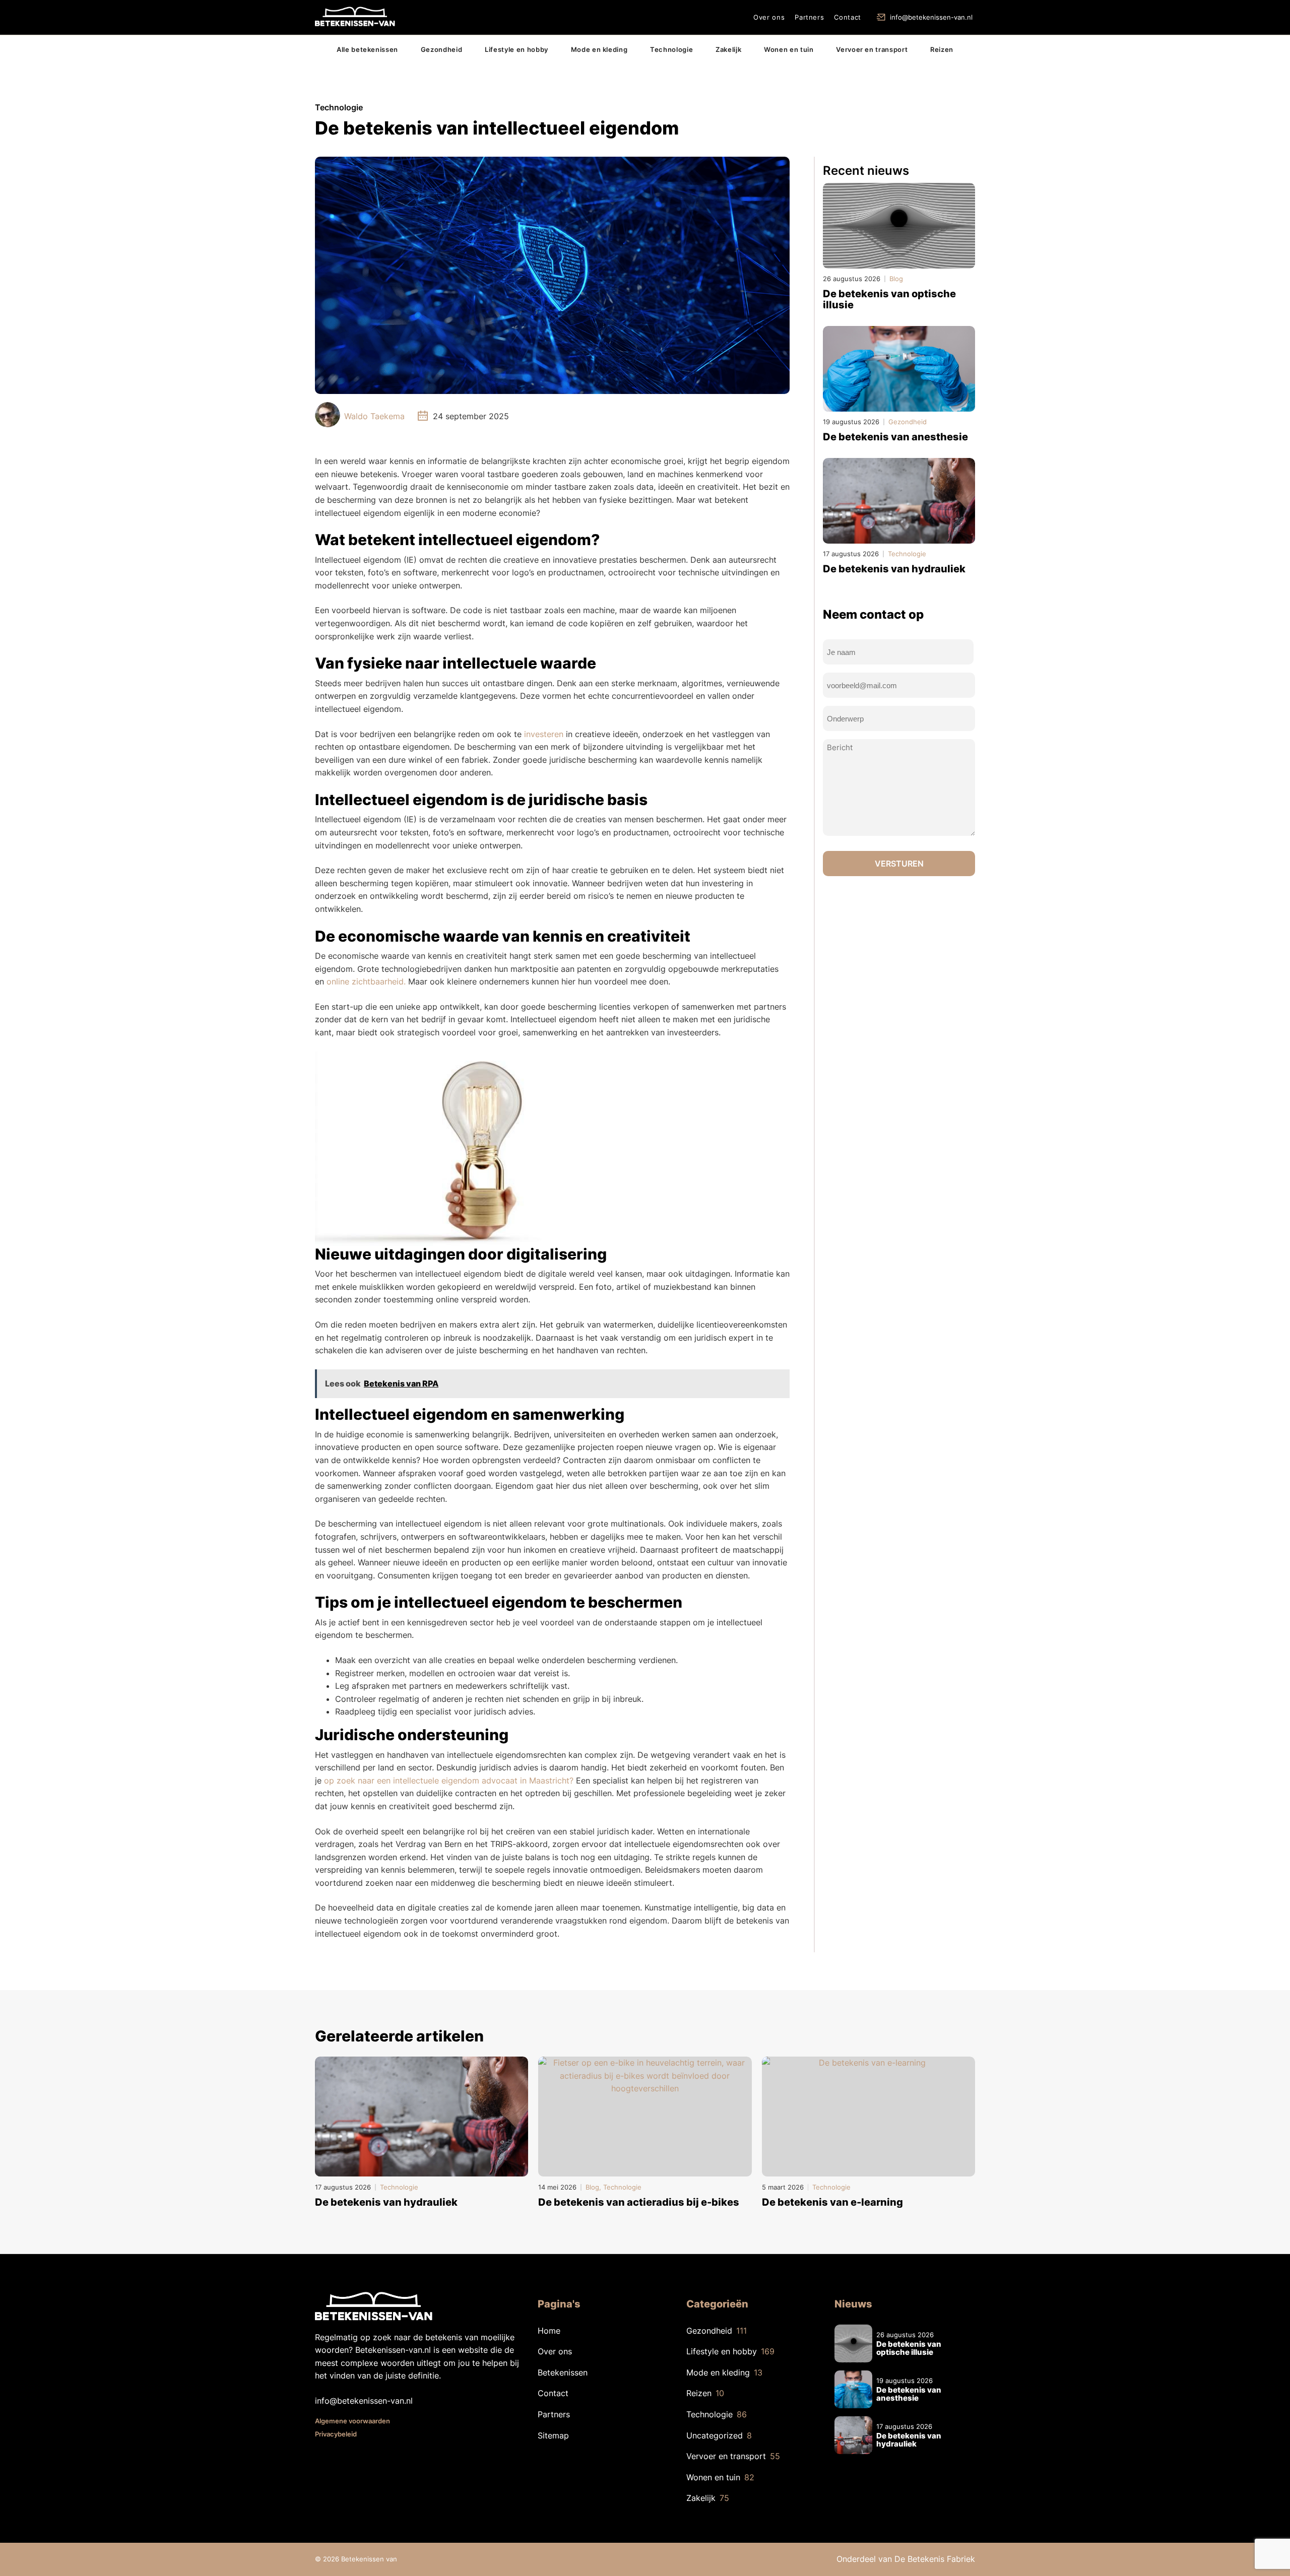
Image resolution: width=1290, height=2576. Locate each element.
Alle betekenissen (367, 49)
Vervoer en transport (872, 49)
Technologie (671, 49)
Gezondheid (442, 49)
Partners (809, 17)
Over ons (769, 17)
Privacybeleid (336, 2434)
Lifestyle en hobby (517, 49)
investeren (544, 734)
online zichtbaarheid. (366, 981)
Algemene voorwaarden (352, 2421)
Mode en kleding (599, 49)
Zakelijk (728, 49)
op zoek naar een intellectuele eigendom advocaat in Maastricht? (449, 1780)
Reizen (942, 49)
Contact (848, 17)
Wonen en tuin (789, 49)
